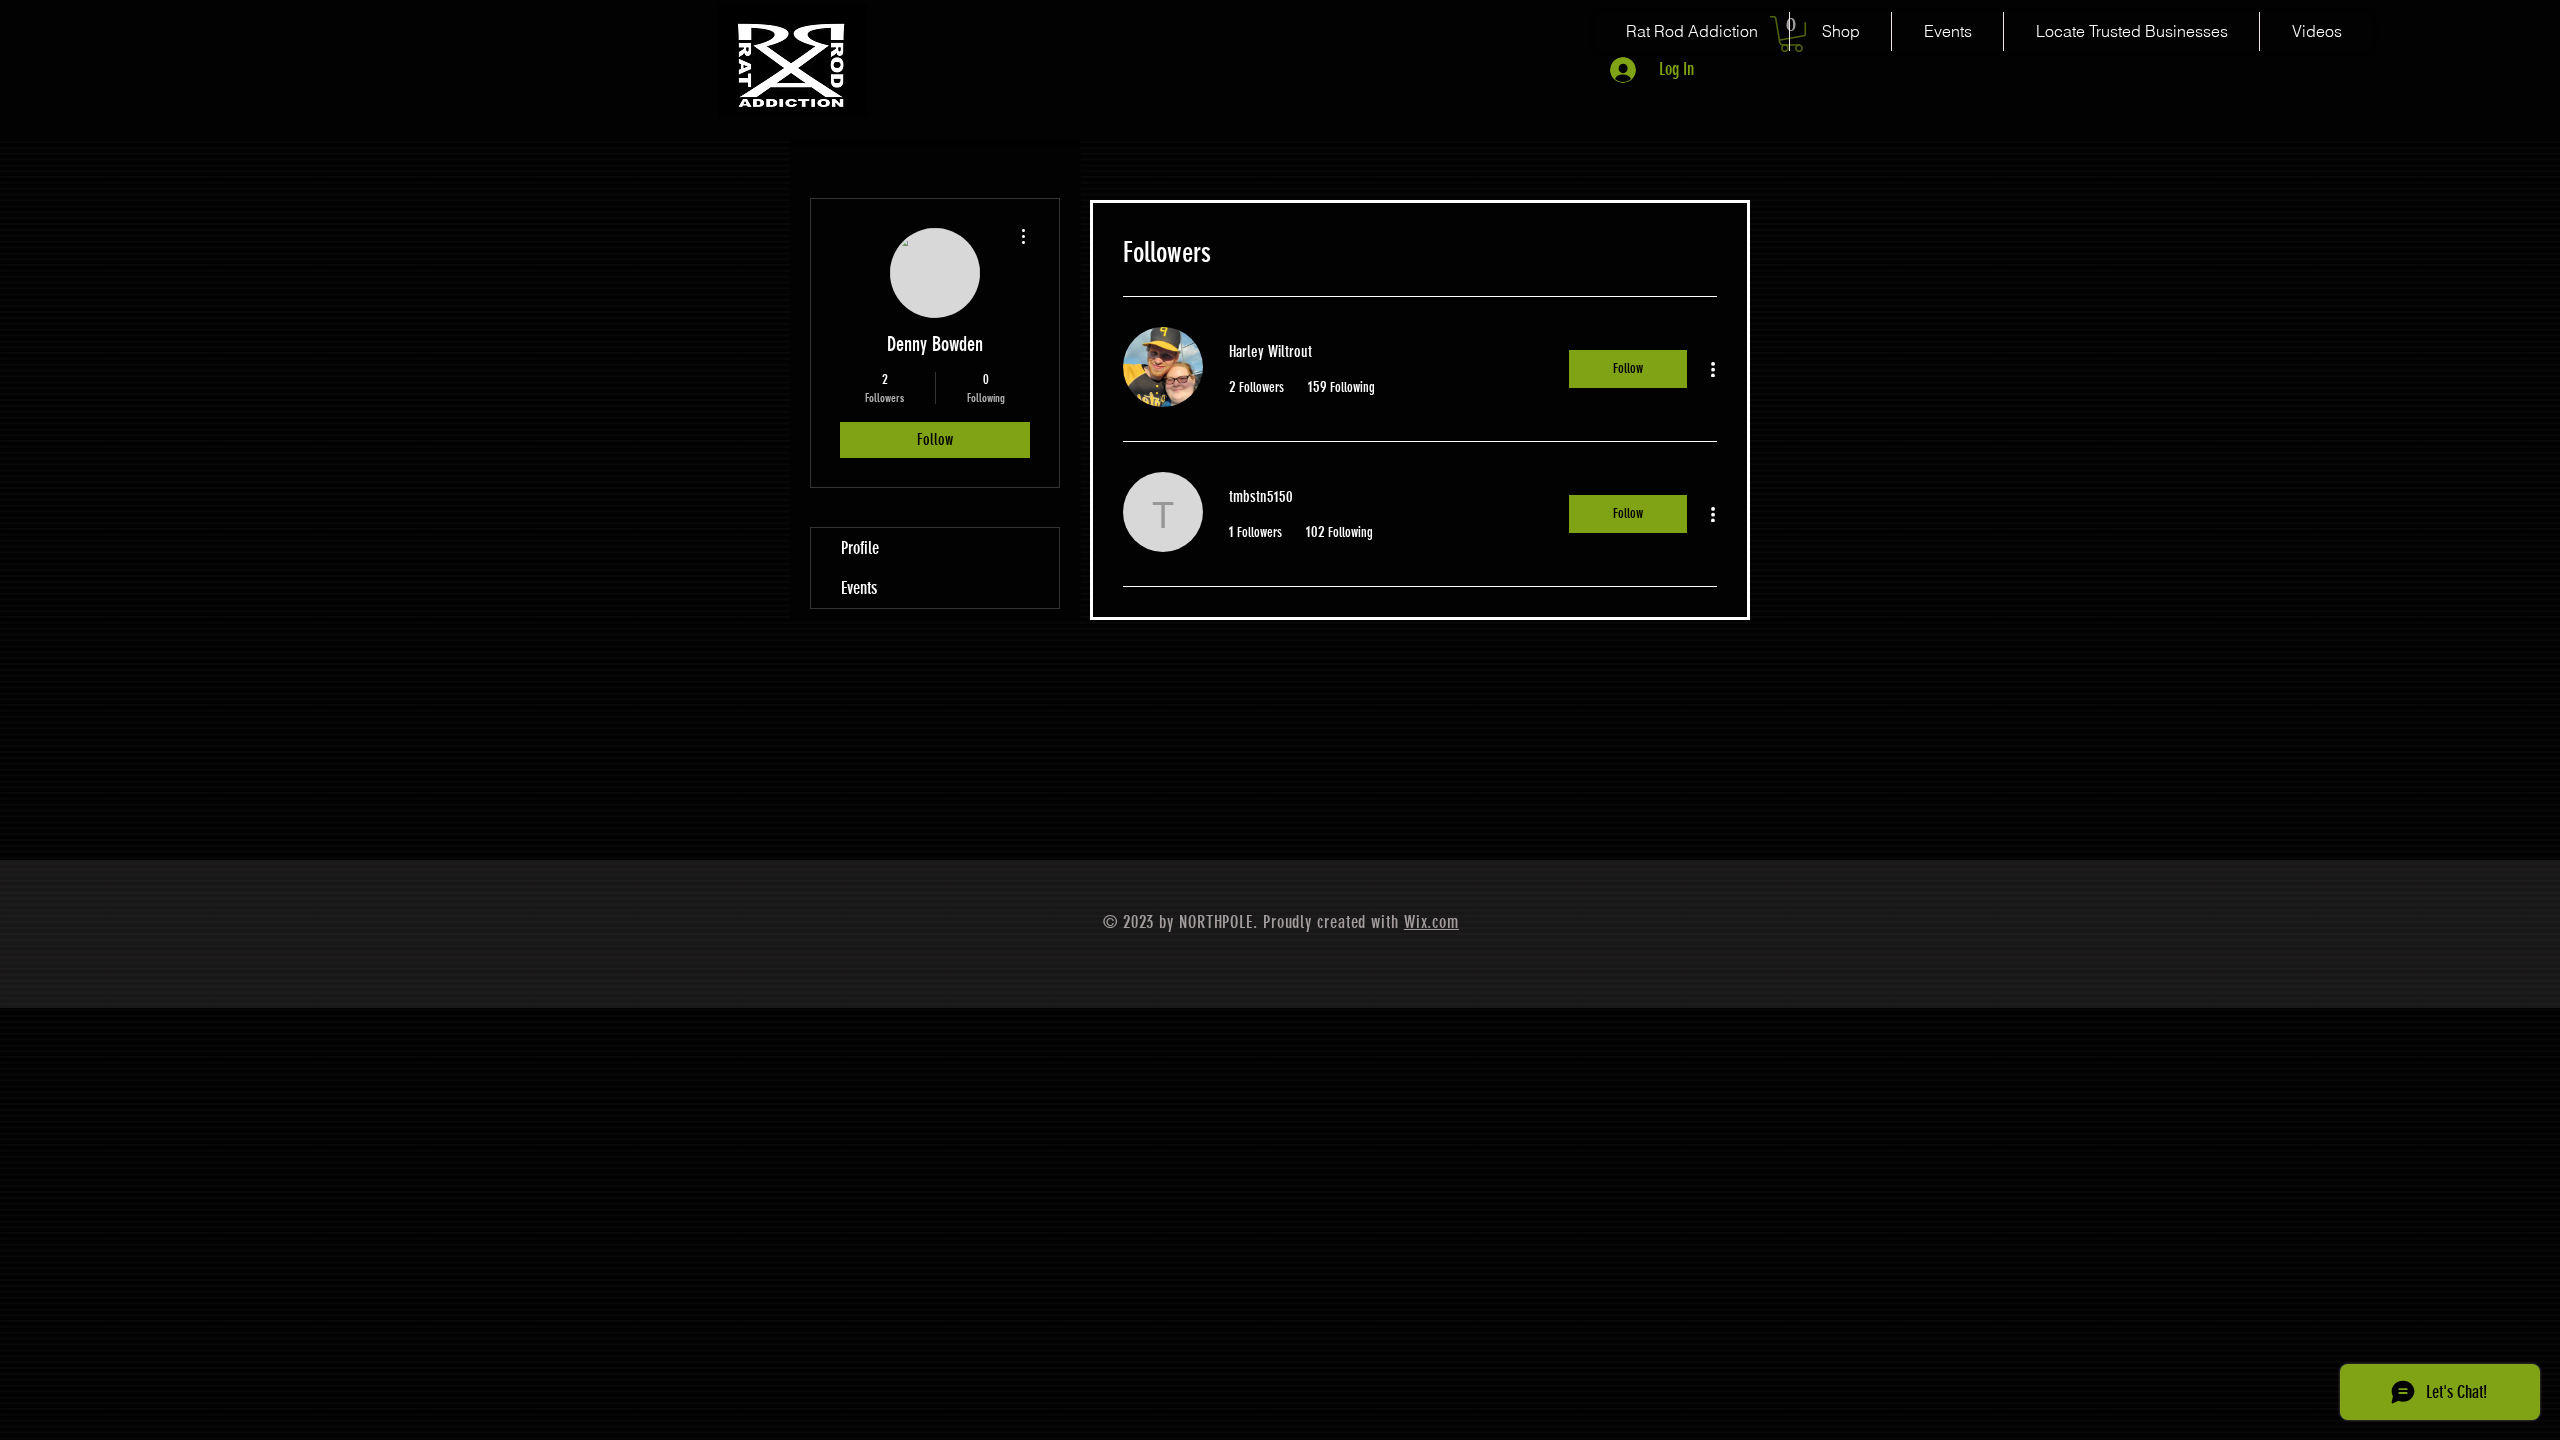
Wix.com (1431, 922)
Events (859, 588)
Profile (860, 548)
